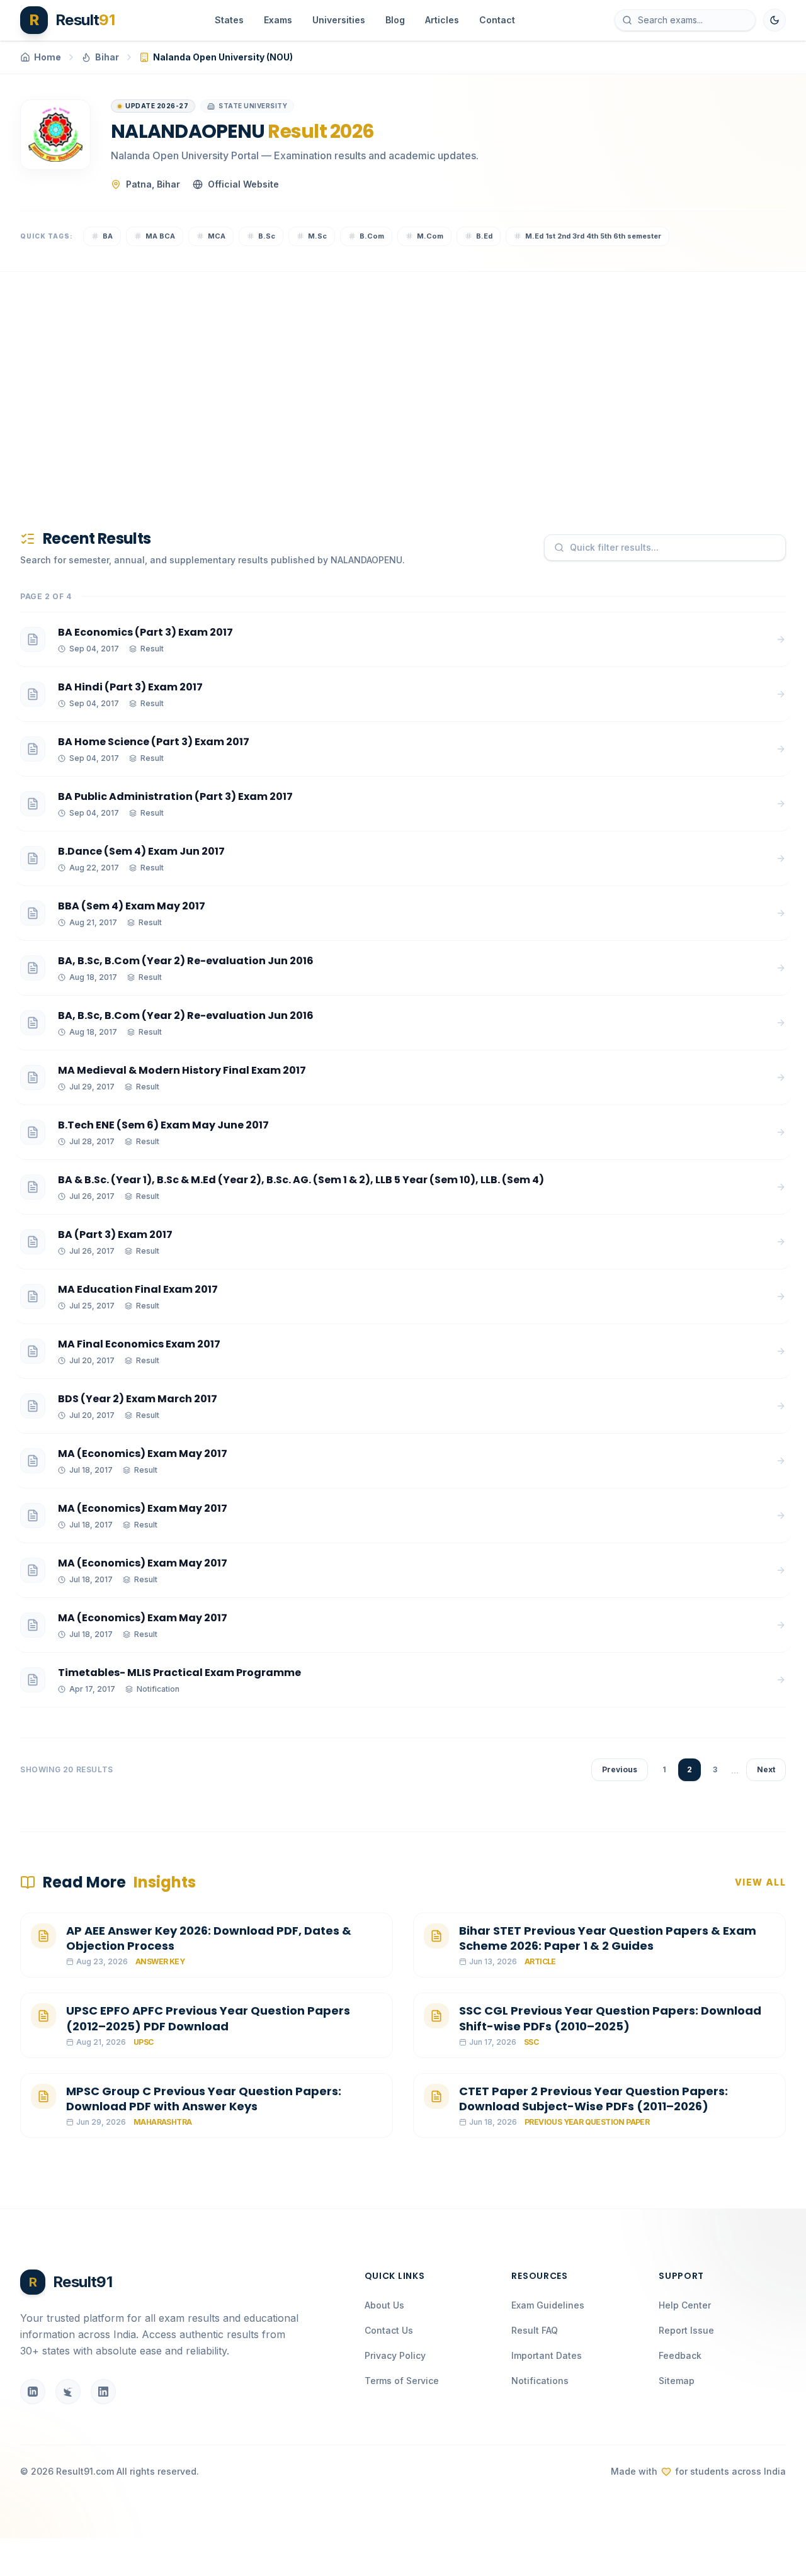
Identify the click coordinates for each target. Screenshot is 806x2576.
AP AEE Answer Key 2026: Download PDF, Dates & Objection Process (209, 1938)
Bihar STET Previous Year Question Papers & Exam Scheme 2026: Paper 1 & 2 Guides (608, 1938)
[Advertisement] (398, 380)
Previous (620, 1769)
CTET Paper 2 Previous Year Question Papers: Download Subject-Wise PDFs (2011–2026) (593, 2099)
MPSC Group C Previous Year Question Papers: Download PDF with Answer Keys (204, 2099)
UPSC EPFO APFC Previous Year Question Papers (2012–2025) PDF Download (208, 2018)
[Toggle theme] (775, 20)
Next (766, 1769)
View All (760, 1882)
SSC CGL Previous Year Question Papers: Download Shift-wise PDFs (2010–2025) (610, 2018)
